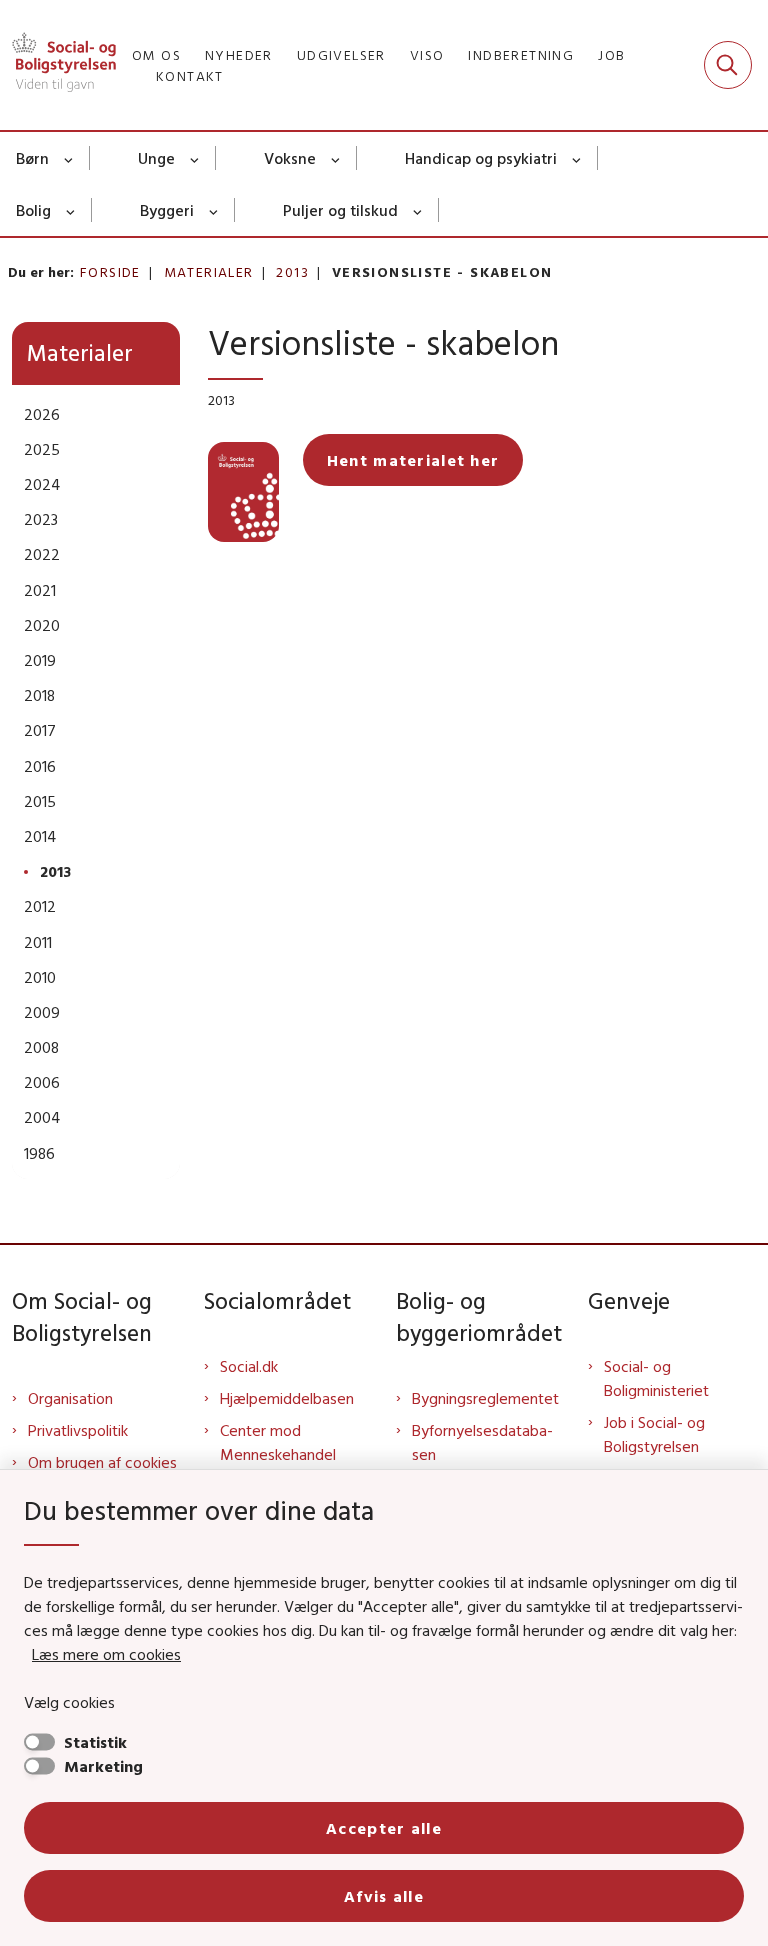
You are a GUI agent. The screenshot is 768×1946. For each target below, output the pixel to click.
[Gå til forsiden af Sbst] (58, 65)
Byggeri (167, 210)
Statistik (95, 1742)
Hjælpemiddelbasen (287, 1398)
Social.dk (249, 1366)
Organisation (70, 1398)
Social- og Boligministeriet (656, 1378)
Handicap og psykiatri (481, 158)
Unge (156, 158)
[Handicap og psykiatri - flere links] (577, 158)
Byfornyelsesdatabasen (482, 1442)
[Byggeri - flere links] (214, 210)
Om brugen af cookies (102, 1462)
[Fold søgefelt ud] (728, 65)
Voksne (290, 158)
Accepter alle (384, 1828)
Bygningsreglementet (485, 1398)
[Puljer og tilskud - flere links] (418, 210)
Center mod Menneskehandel (278, 1442)
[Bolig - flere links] (71, 210)
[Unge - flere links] (195, 158)
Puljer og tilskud (340, 210)
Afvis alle (384, 1896)
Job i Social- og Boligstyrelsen (654, 1434)
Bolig (33, 210)
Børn (32, 158)
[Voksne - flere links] (336, 158)
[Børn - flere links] (69, 158)
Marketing (103, 1766)
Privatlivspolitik (78, 1430)
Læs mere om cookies (106, 1654)
